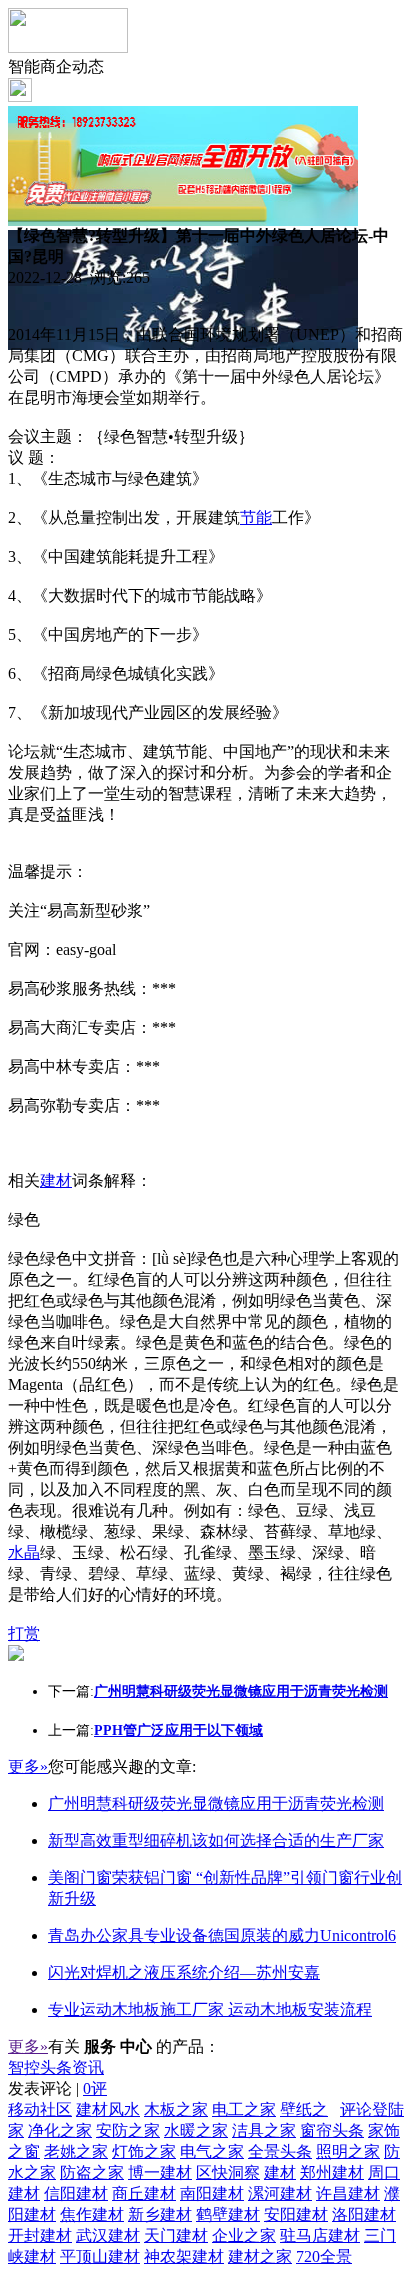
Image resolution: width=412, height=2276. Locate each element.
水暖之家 (196, 2130)
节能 (256, 517)
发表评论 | (57, 2088)
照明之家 (348, 2151)
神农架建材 (184, 2256)
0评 (95, 2088)
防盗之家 (92, 2172)
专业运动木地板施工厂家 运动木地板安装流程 (210, 2009)
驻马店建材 (320, 2235)
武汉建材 (108, 2235)
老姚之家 (76, 2151)
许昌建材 (348, 2193)
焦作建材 (92, 2214)
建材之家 (260, 2256)
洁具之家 (264, 2130)
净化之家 (60, 2130)
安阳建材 (296, 2214)
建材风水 (108, 2109)
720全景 (324, 2256)
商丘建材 (144, 2193)
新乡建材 (160, 2214)
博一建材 (160, 2172)
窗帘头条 (332, 2130)
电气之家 (212, 2151)
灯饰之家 (144, 2151)
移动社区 (40, 2109)
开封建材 (40, 2235)
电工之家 (244, 2109)
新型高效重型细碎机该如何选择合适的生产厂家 (216, 1840)
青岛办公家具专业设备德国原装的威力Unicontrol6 (222, 1935)
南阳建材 (212, 2193)
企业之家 (244, 2235)
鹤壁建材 (228, 2214)
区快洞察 (228, 2172)
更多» (28, 1766)
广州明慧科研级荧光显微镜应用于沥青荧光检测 (216, 1803)
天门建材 (176, 2235)
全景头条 (280, 2151)
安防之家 (128, 2130)
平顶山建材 (100, 2256)
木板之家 (176, 2109)
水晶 (24, 1552)
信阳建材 (76, 2193)
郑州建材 (332, 2172)
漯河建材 (280, 2193)
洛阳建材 (364, 2214)
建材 (56, 1180)
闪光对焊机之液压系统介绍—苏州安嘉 (184, 1972)
